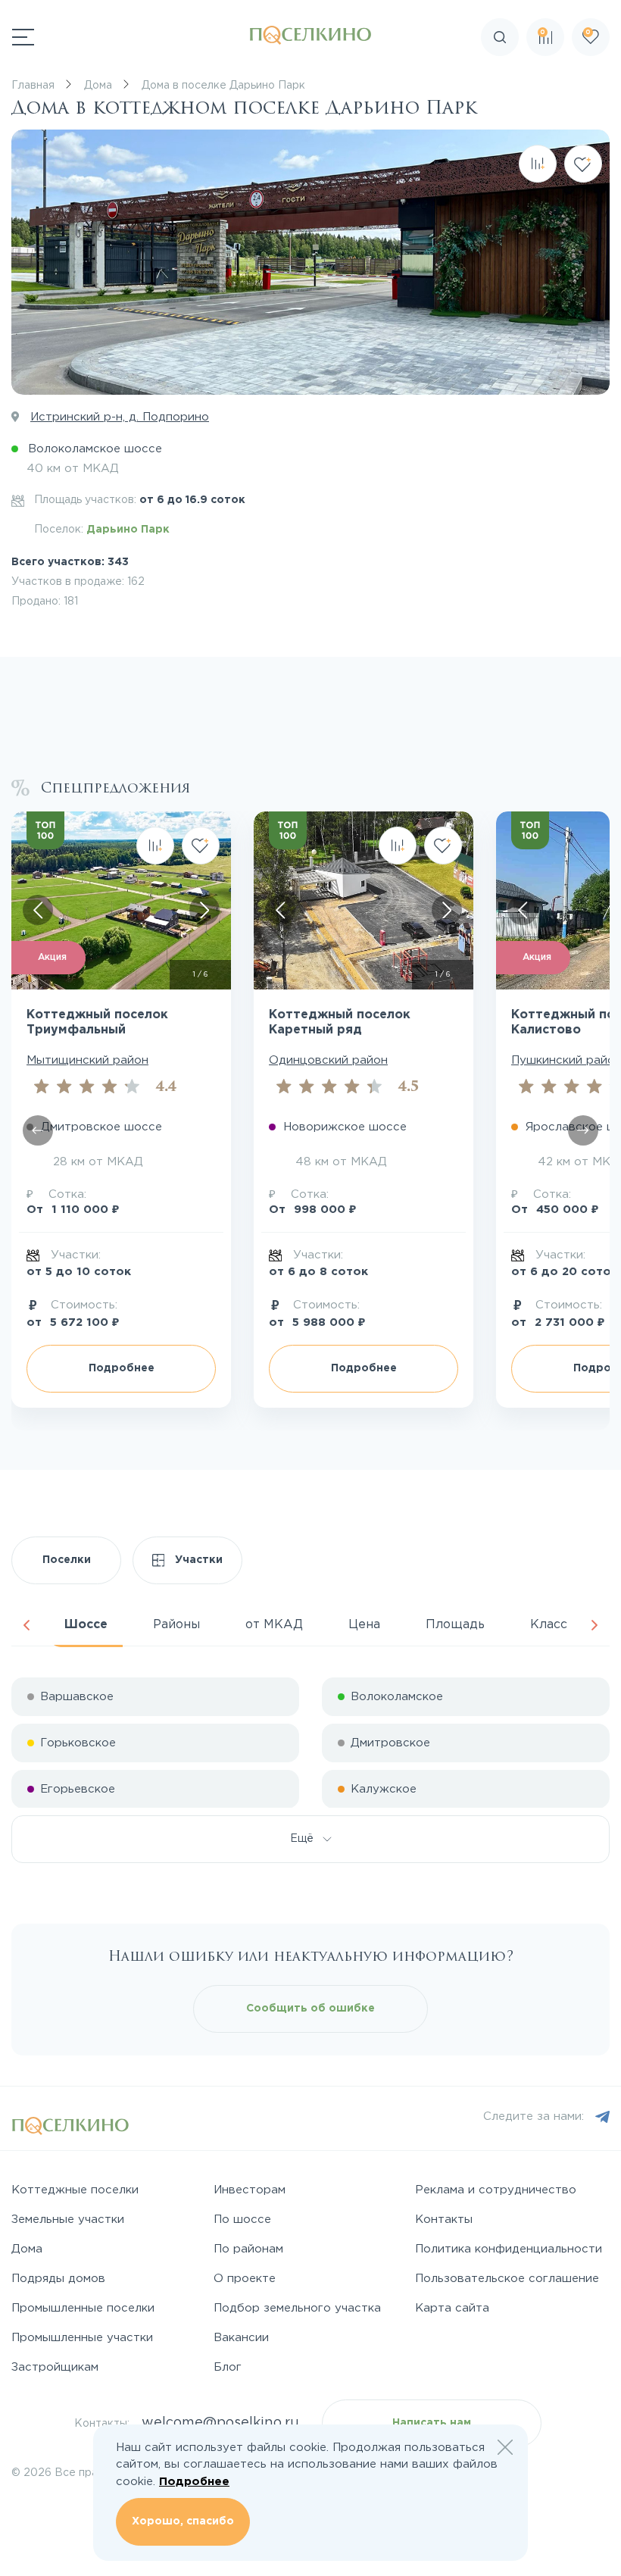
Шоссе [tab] (86, 1625)
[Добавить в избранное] (583, 164)
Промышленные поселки (83, 2308)
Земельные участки (68, 2220)
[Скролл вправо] (204, 910)
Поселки (67, 1560)
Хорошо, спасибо (183, 2521)
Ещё (306, 1839)
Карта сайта (452, 2308)
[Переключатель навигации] (23, 37)
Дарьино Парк (128, 530)
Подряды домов (58, 2279)
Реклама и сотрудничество (496, 2190)
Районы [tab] (176, 1625)
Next (594, 1625)
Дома (27, 2249)
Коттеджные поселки (75, 2190)
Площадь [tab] (455, 1625)
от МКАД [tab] (274, 1625)
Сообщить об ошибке (310, 2009)
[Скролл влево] (38, 1130)
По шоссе (242, 2220)
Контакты (444, 2220)
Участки (197, 1560)
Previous (27, 1625)
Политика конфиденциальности (509, 2249)
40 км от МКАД (73, 469)
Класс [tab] (549, 1625)
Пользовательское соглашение (507, 2279)
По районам (248, 2249)
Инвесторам (250, 2190)
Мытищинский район (87, 1060)
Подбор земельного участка (297, 2308)
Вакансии (241, 2338)
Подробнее (194, 2482)
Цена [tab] (364, 1625)
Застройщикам (55, 2367)
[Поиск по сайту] (594, 80)
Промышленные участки (82, 2338)
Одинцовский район (328, 1060)
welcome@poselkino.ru (220, 2423)
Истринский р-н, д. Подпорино (120, 417)
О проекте (245, 2279)
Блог (228, 2367)
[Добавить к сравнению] (538, 164)
